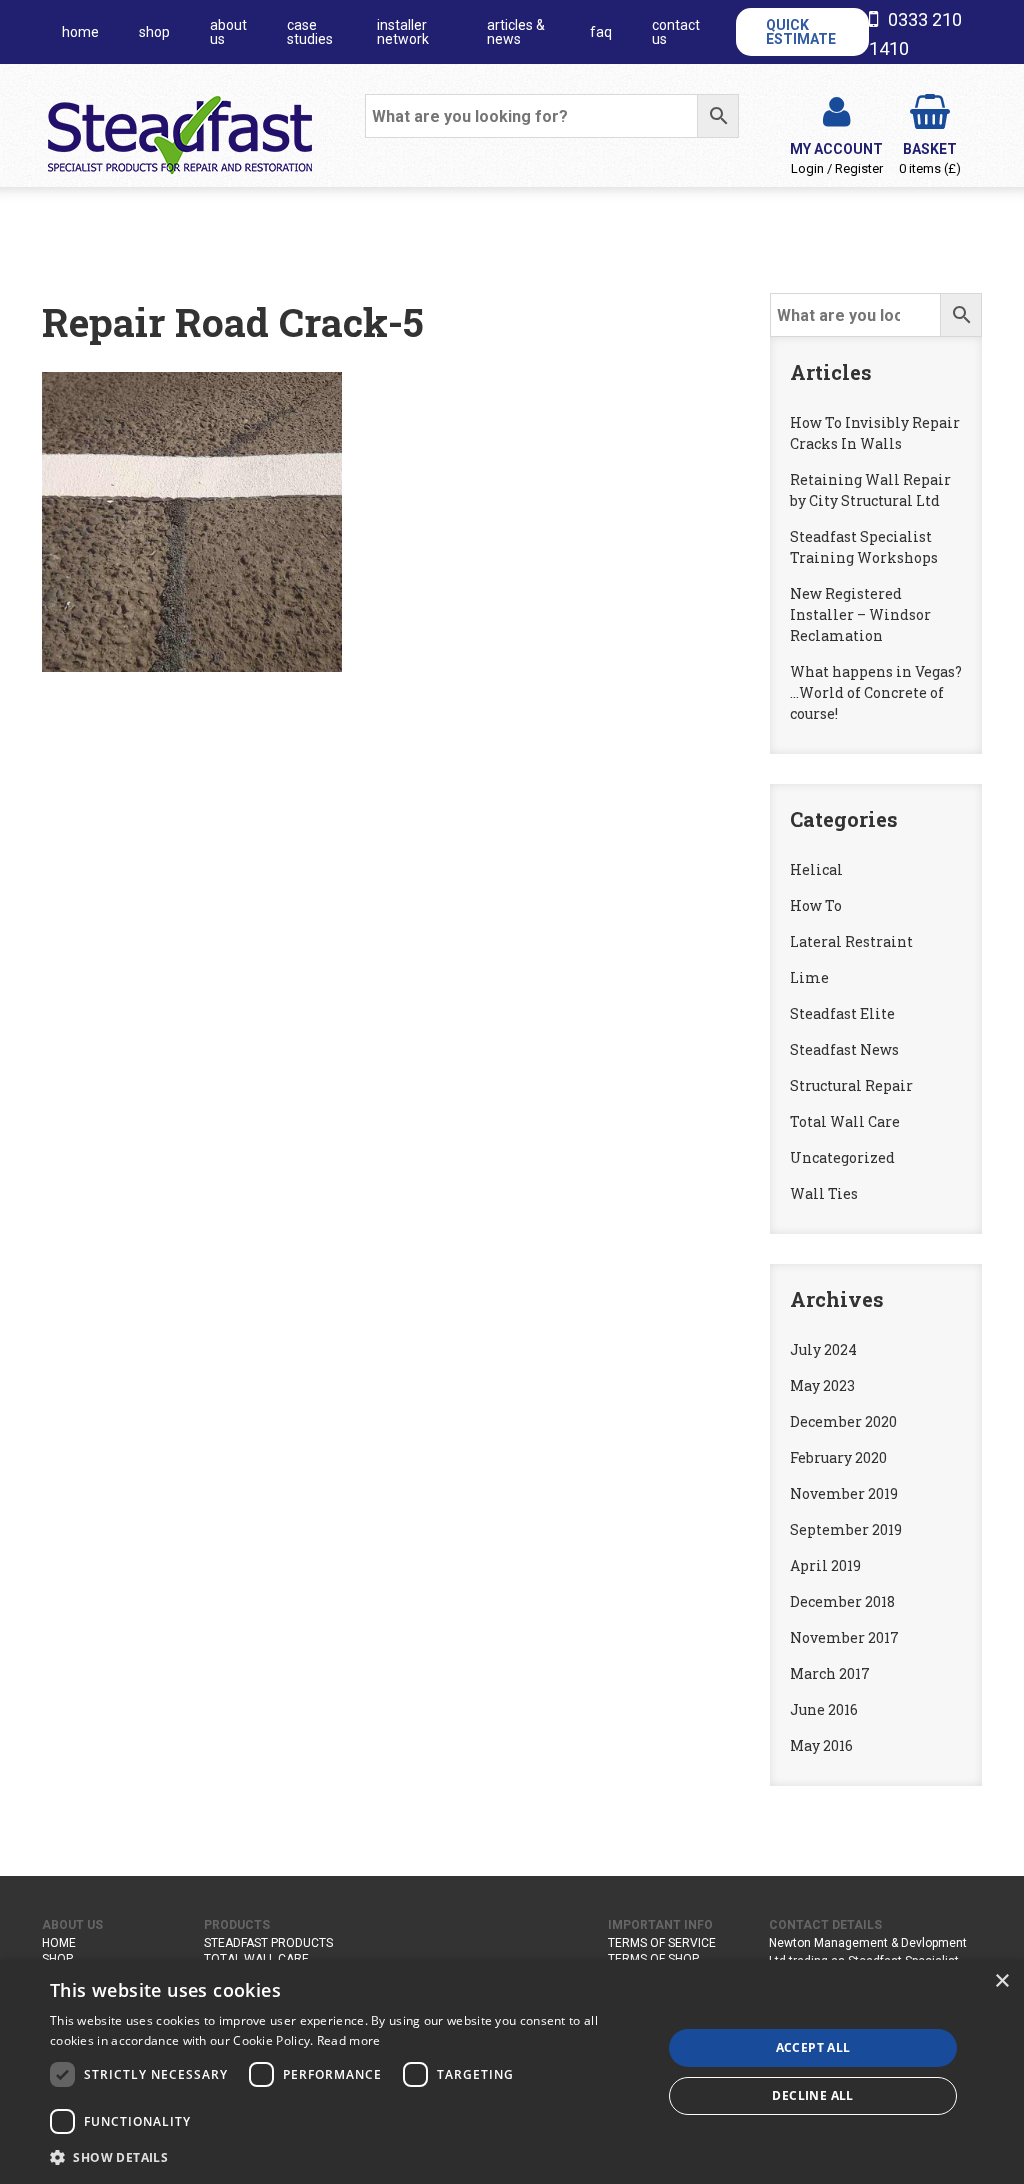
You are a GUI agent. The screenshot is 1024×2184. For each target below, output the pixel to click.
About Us (228, 32)
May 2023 (822, 1385)
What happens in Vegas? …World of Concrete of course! (876, 692)
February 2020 (838, 1457)
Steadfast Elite (842, 1013)
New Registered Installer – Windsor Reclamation (860, 614)
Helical (816, 869)
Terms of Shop (653, 1959)
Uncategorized (842, 1157)
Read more (349, 2040)
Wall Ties (824, 1193)
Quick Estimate (801, 32)
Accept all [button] (813, 2047)
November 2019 (844, 1493)
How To (816, 905)
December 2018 (842, 1601)
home (80, 32)
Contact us (676, 32)
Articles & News (516, 32)
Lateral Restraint (851, 941)
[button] (347, 2157)
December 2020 (843, 1421)
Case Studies (310, 32)
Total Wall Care (845, 1121)
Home (59, 1943)
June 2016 (824, 1709)
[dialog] (512, 2072)
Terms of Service (662, 1943)
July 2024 (823, 1349)
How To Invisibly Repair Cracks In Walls (875, 433)
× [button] (1001, 1981)
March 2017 (830, 1673)
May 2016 (821, 1745)
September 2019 (846, 1529)
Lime (809, 977)
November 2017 (844, 1637)
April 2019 (825, 1565)
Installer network (403, 32)
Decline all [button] (812, 2095)
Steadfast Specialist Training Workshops (864, 547)
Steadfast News (844, 1049)
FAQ (601, 32)
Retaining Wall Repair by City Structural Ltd (870, 490)
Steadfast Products (268, 1943)
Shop (154, 32)
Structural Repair (851, 1085)
